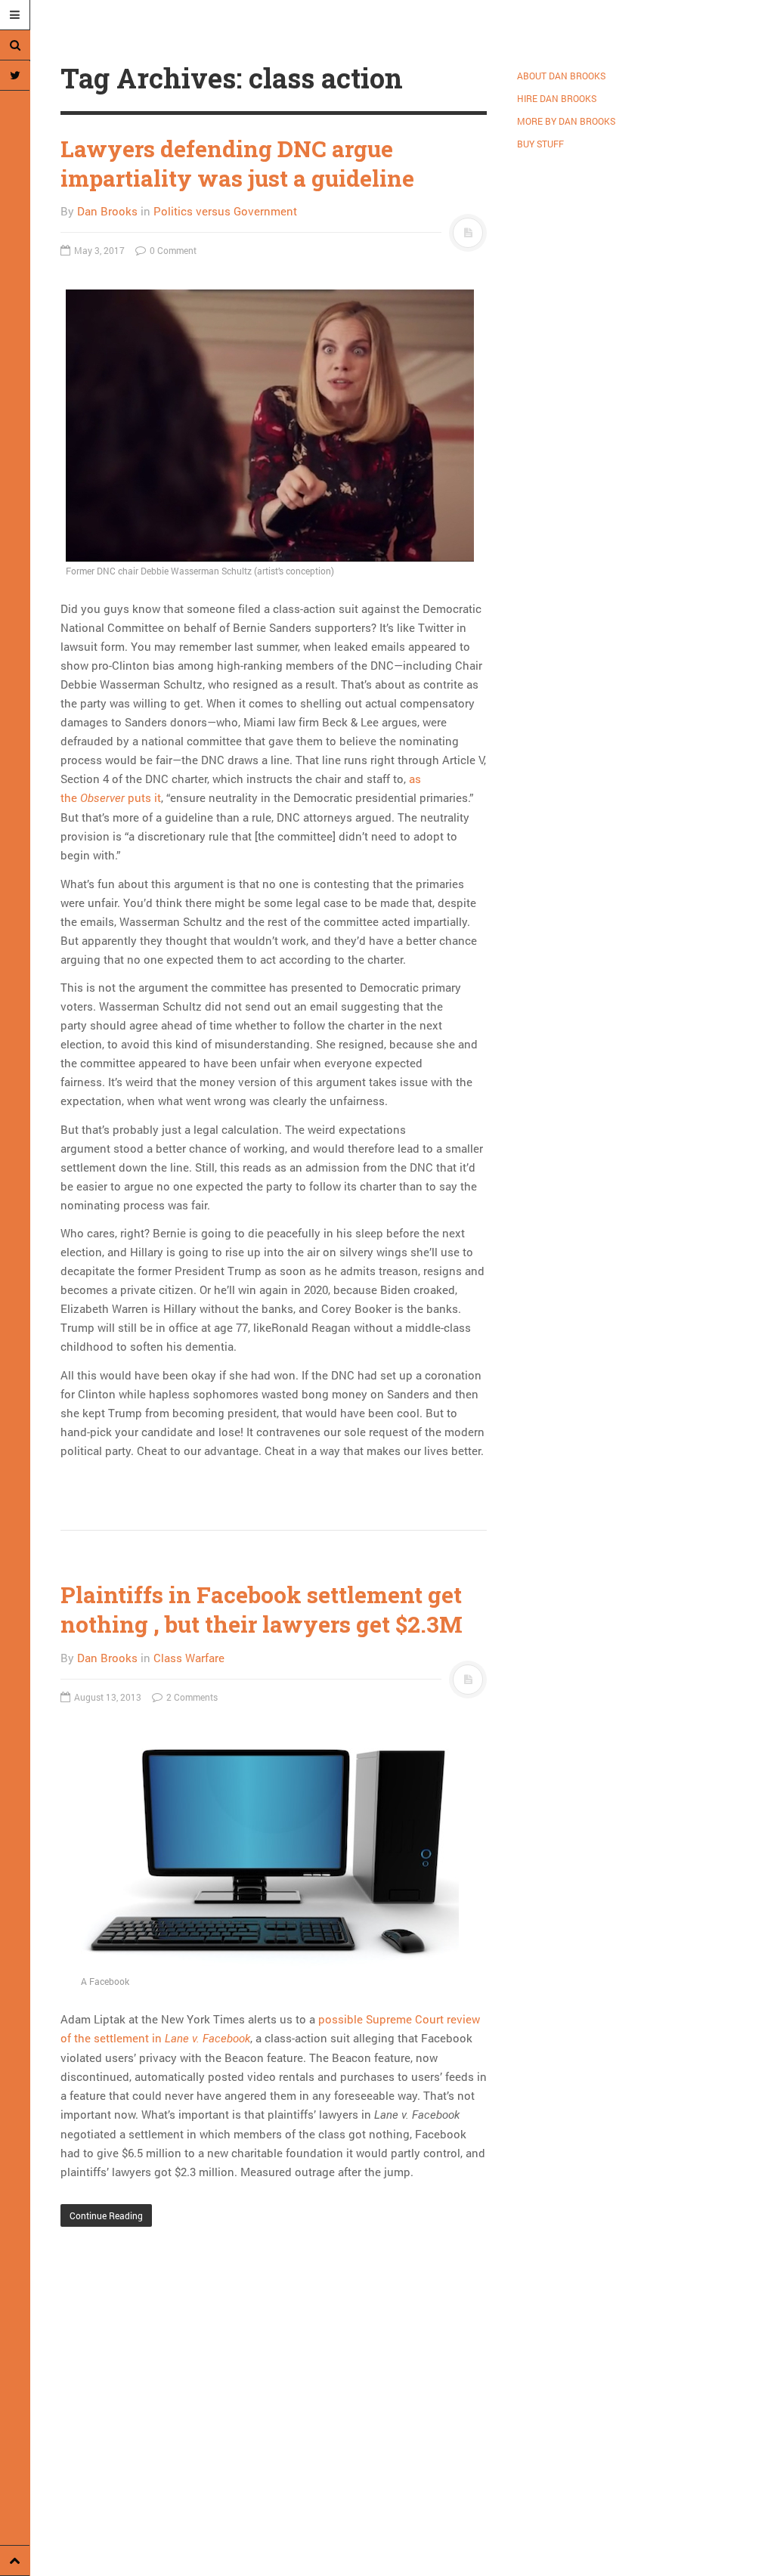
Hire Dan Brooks (557, 98)
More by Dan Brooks (566, 121)
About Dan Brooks (561, 76)
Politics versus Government (225, 211)
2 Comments (191, 1697)
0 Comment (172, 250)
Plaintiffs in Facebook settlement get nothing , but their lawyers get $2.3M (262, 1609)
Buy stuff (540, 144)
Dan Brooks (107, 211)
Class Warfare (189, 1658)
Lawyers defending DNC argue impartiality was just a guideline (237, 163)
